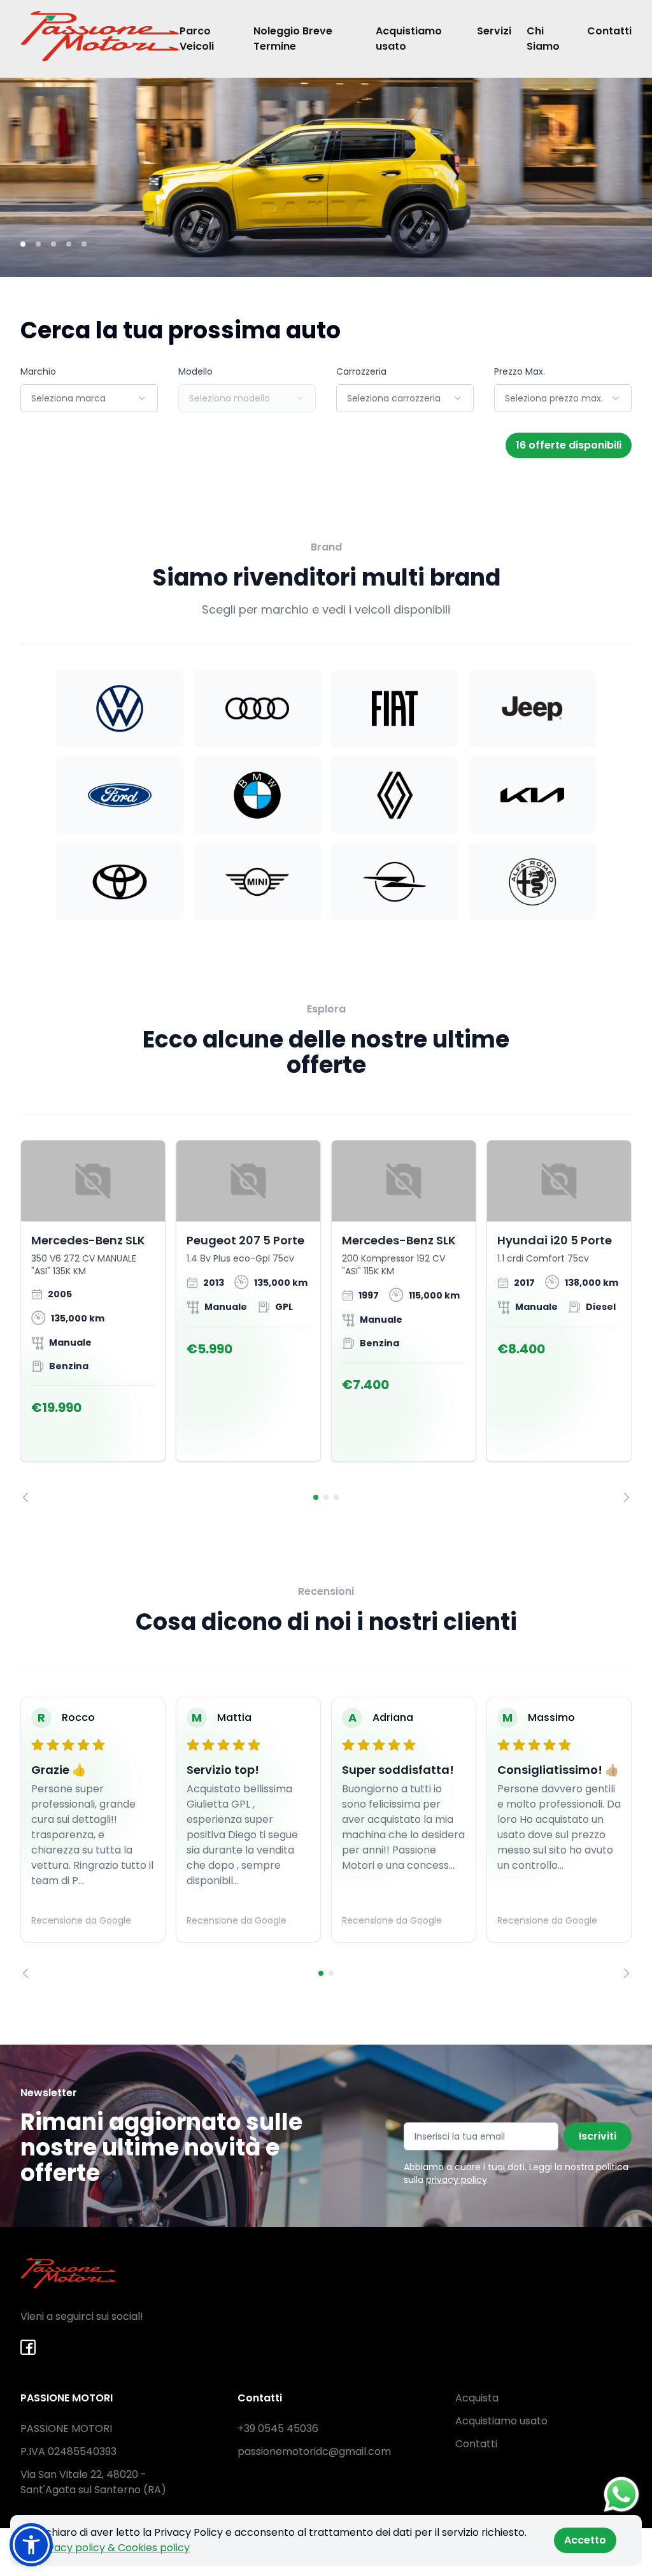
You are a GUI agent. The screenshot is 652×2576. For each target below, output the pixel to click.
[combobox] (89, 398)
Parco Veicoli (197, 39)
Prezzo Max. (520, 371)
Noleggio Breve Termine (293, 39)
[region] (326, 1321)
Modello (195, 371)
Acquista (477, 2398)
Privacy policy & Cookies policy (113, 2548)
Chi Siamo (543, 39)
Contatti (609, 31)
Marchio (38, 371)
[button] (31, 2545)
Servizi (494, 31)
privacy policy (457, 2180)
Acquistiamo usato (409, 39)
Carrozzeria (361, 371)
